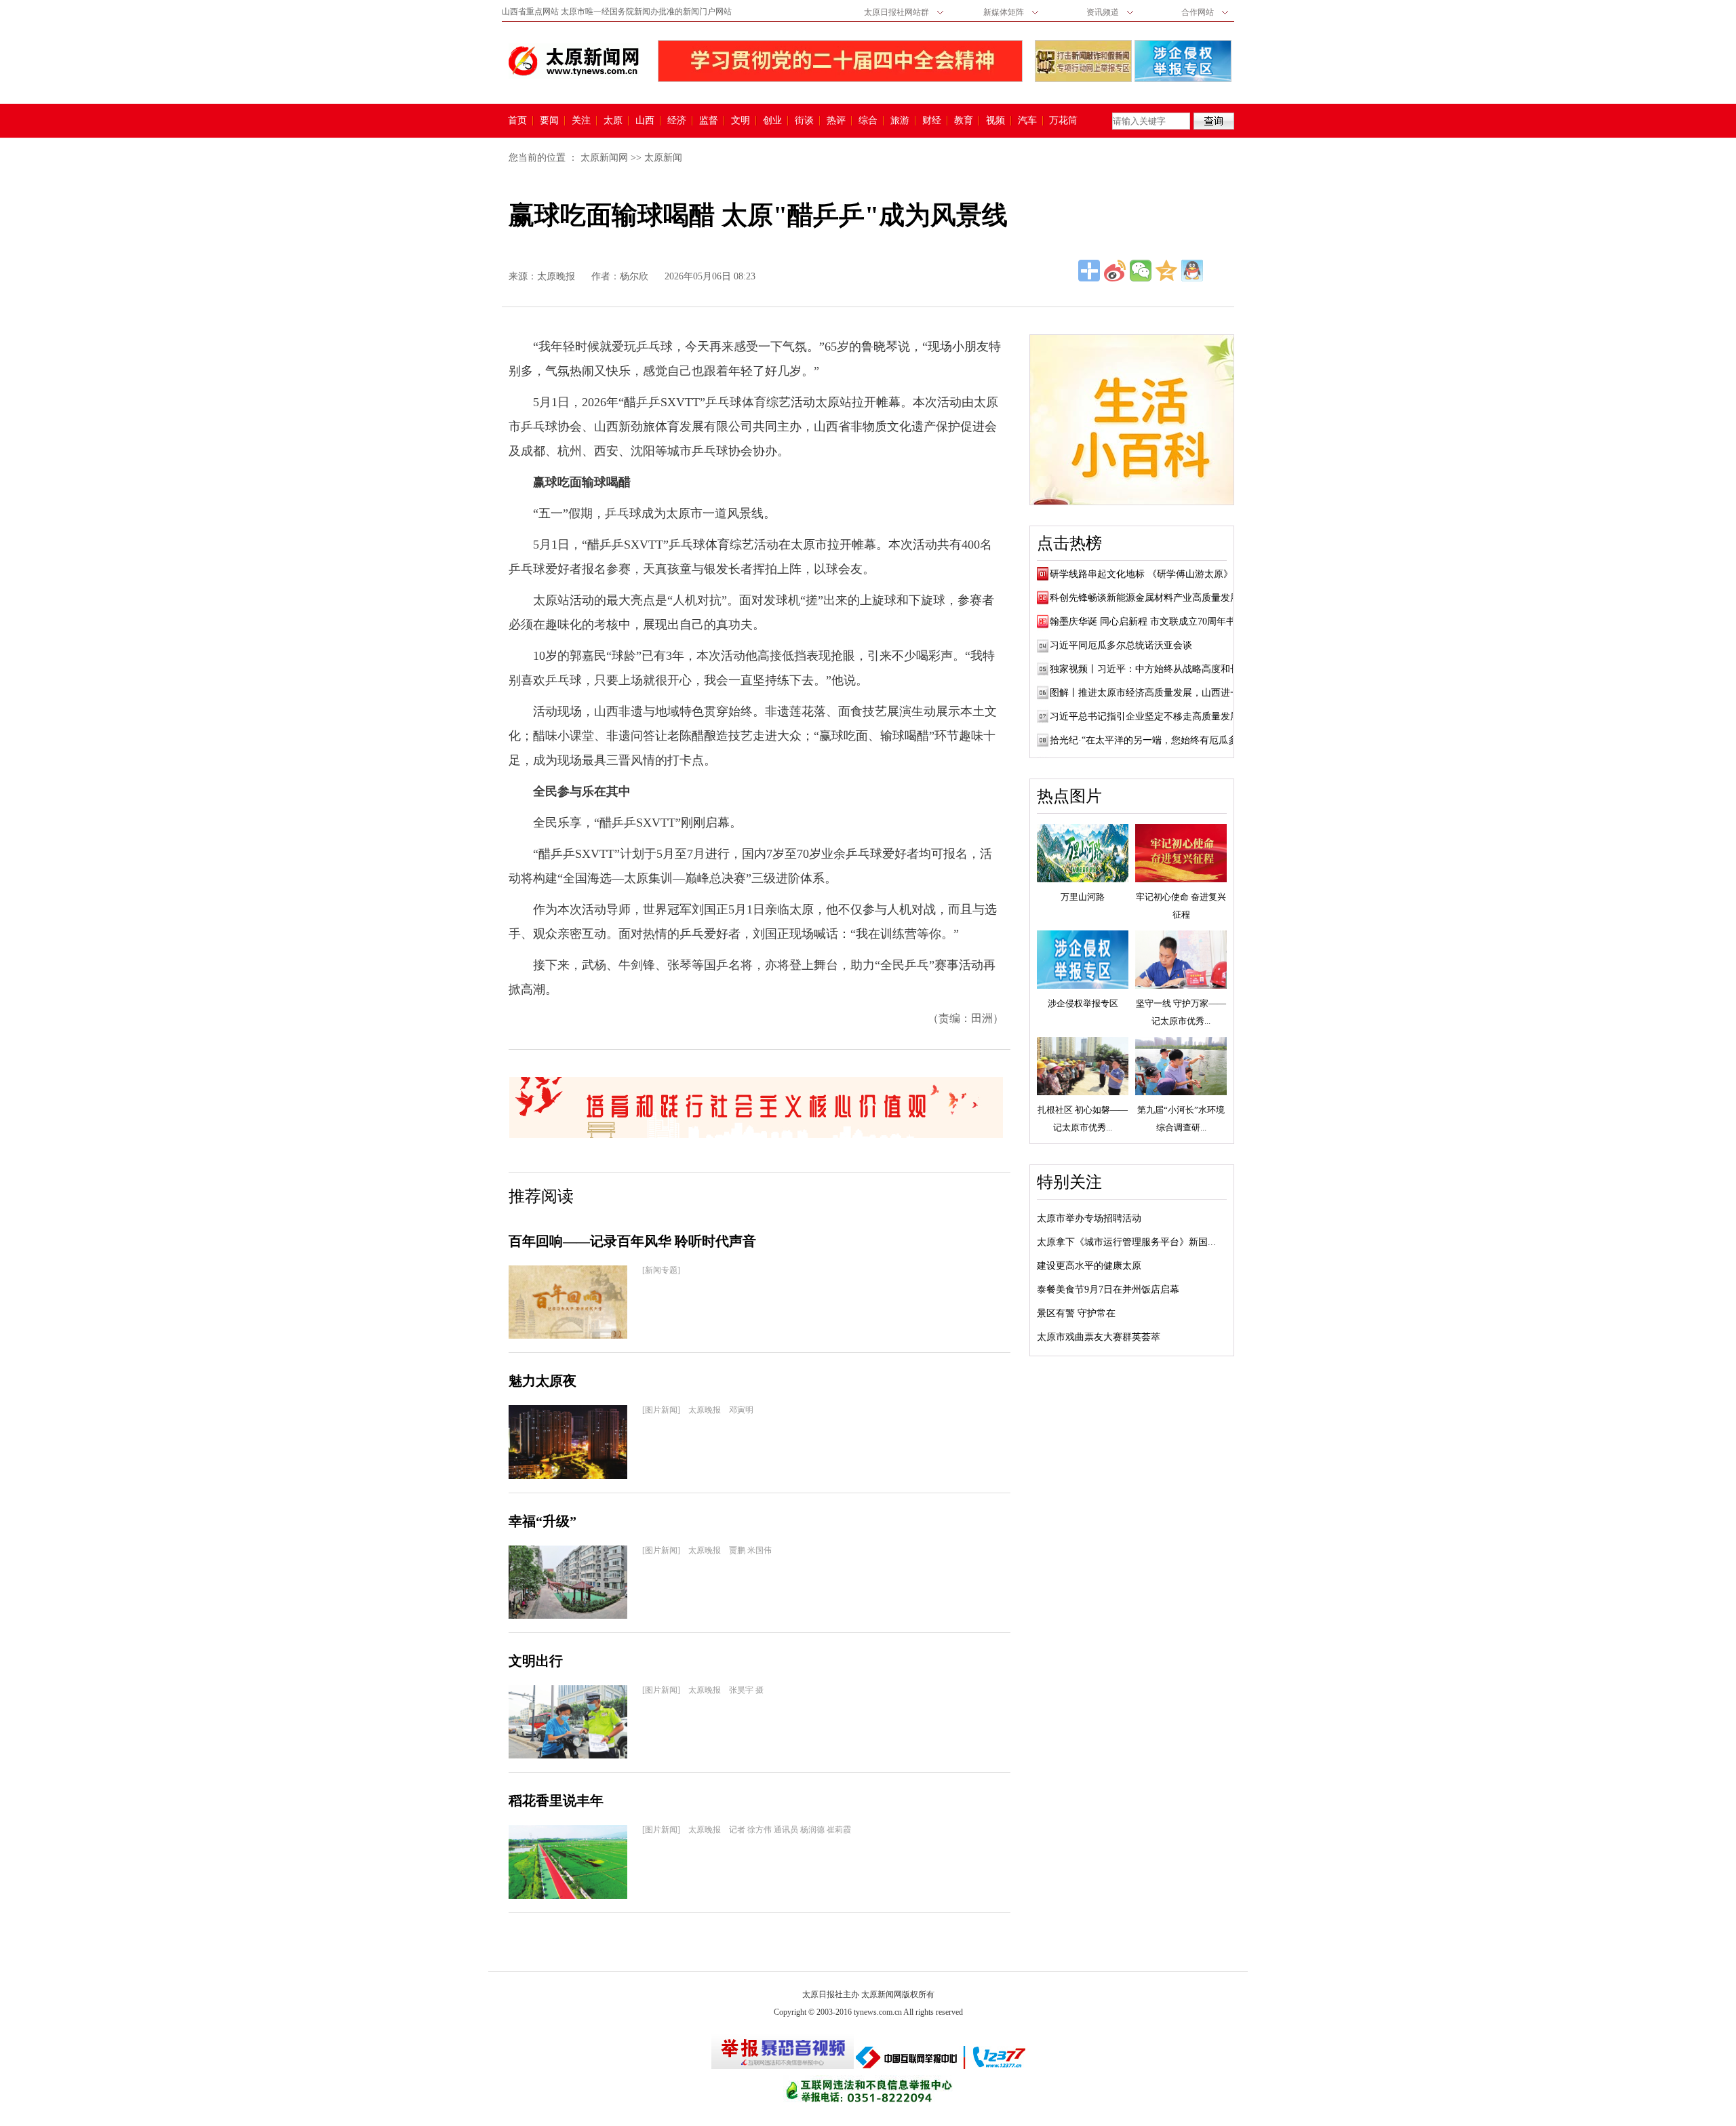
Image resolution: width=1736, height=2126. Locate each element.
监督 (709, 121)
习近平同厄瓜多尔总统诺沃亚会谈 (1121, 645)
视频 (995, 121)
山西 (645, 121)
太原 (613, 121)
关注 (581, 121)
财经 (932, 121)
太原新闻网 (604, 158)
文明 (741, 121)
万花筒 (1062, 121)
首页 (517, 121)
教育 (964, 121)
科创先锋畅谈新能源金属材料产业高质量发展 (1145, 598)
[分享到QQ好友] (1192, 271)
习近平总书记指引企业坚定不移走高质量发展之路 (1154, 716)
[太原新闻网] (574, 61)
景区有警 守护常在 (1076, 1313)
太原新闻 (663, 158)
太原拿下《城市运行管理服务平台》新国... (1126, 1242)
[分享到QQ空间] (1166, 271)
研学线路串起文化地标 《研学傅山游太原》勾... (1150, 574)
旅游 (900, 121)
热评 (836, 121)
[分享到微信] (1141, 271)
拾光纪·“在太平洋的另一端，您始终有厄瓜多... (1148, 740)
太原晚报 (556, 276)
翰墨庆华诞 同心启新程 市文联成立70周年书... (1147, 622)
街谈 (804, 121)
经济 (677, 121)
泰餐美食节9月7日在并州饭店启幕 (1108, 1290)
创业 (772, 121)
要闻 (549, 121)
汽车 (1027, 121)
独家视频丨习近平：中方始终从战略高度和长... (1149, 669)
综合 (868, 121)
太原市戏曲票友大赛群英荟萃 (1099, 1337)
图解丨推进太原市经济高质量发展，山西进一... (1149, 693)
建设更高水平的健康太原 (1089, 1266)
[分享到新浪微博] (1115, 271)
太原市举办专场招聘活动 (1089, 1218)
